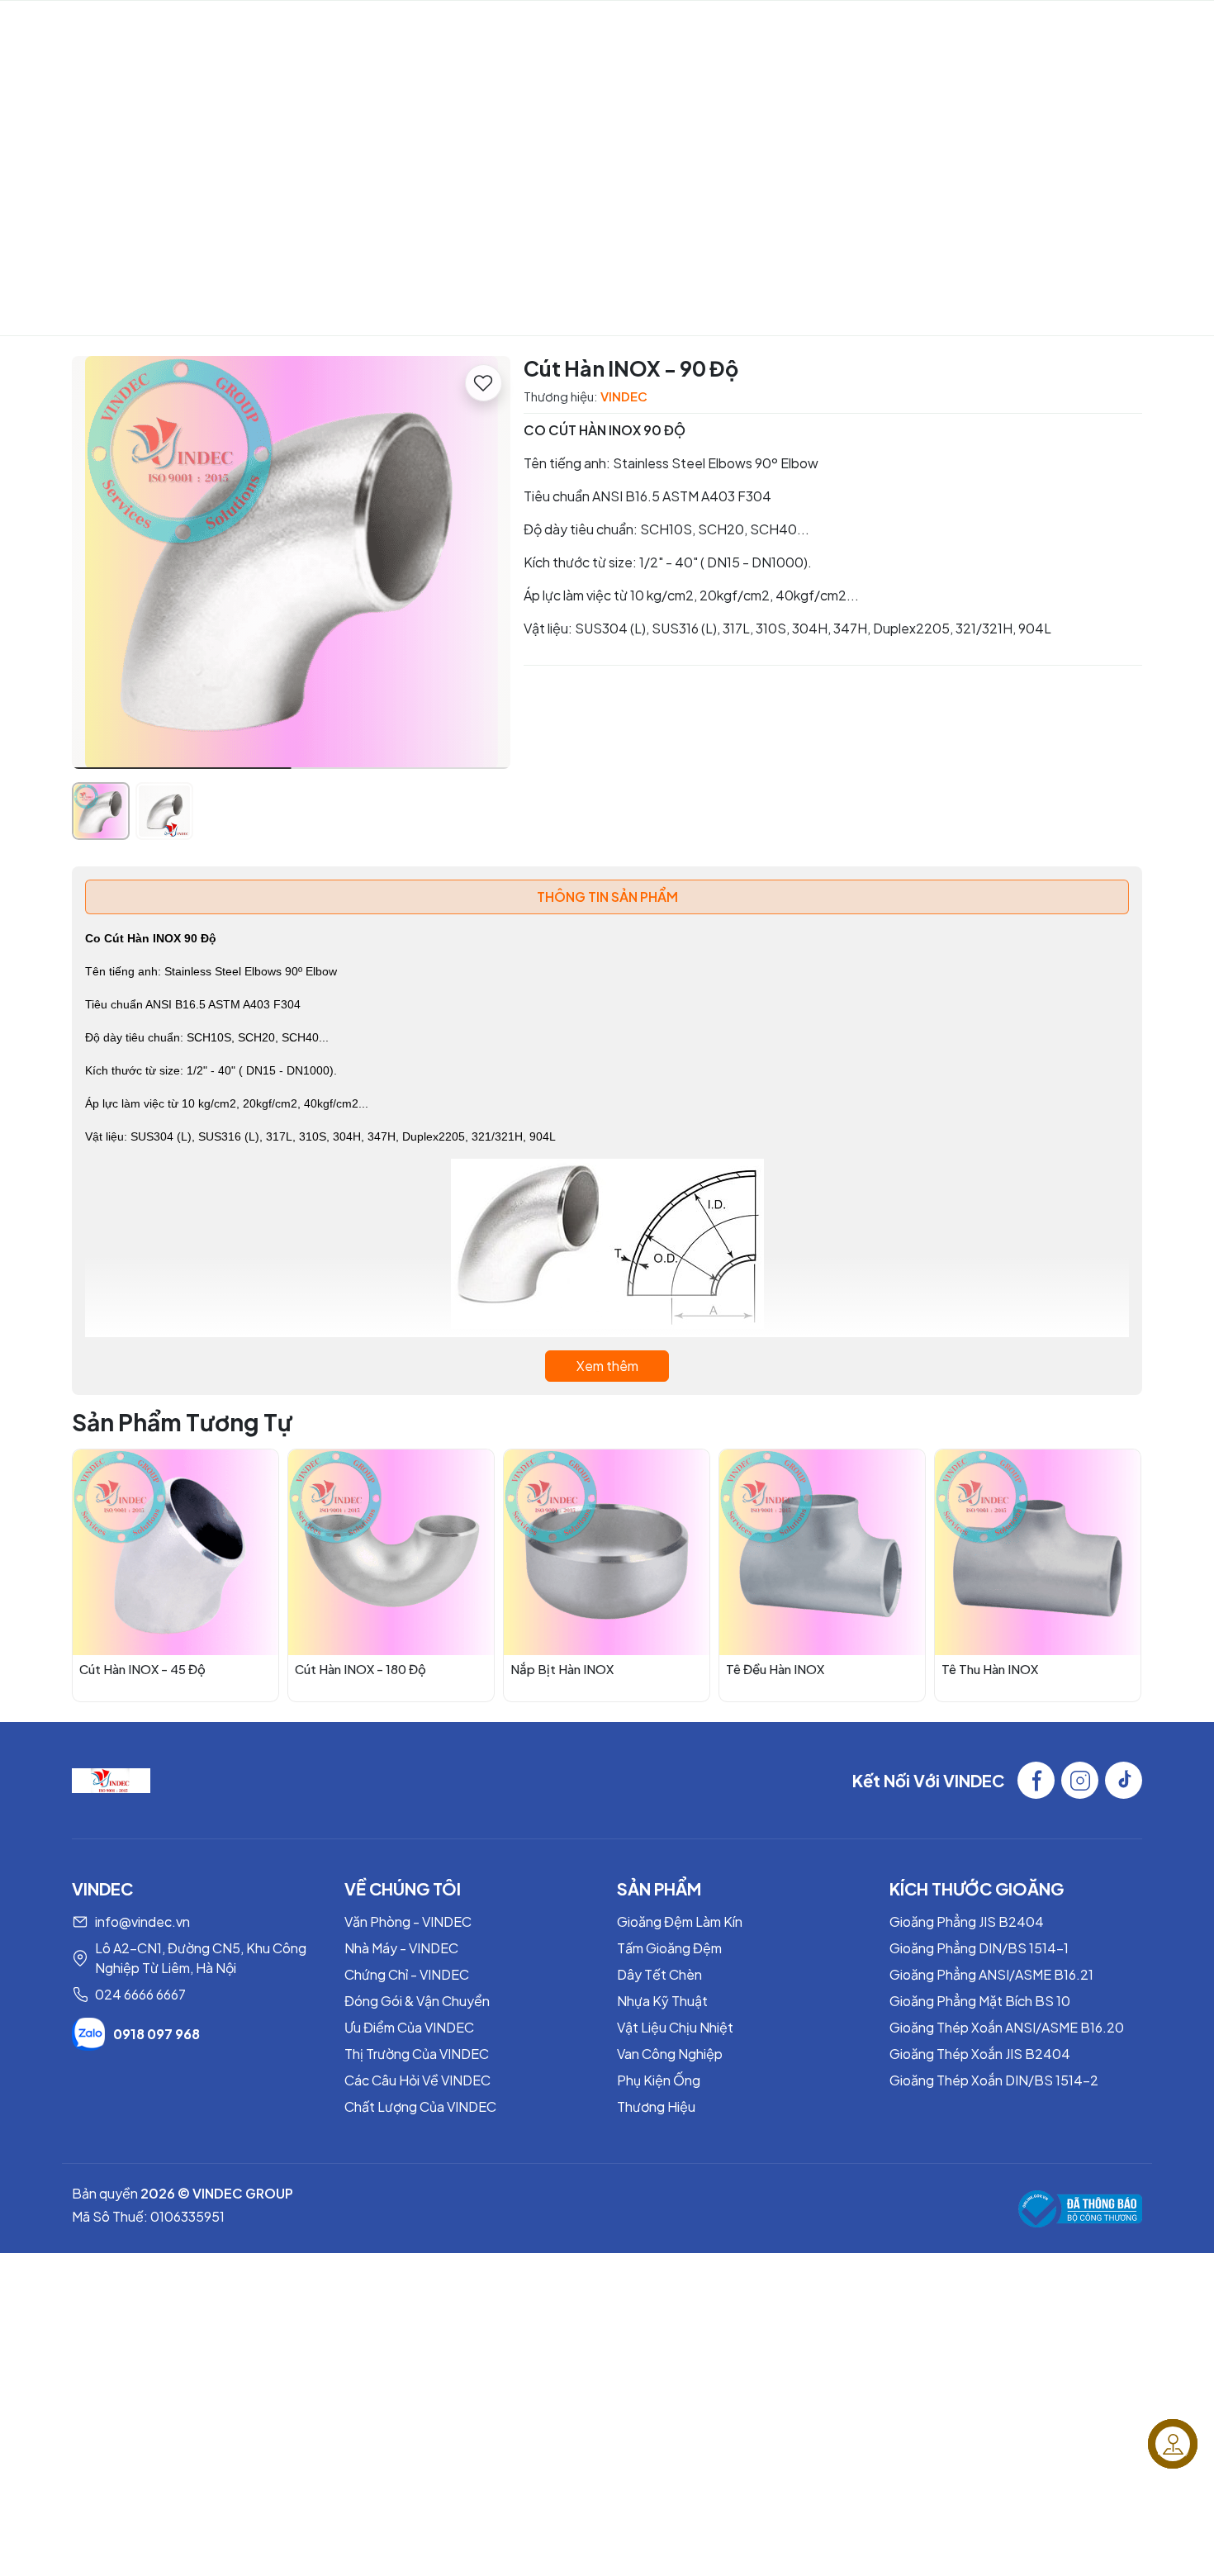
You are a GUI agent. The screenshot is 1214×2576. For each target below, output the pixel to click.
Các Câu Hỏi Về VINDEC (417, 2080)
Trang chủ (462, 233)
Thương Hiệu (656, 2106)
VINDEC (107, 30)
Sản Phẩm (579, 29)
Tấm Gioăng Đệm (669, 1948)
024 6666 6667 (140, 1994)
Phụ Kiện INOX (567, 233)
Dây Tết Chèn (659, 1974)
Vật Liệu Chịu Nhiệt (675, 2027)
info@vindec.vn (142, 1921)
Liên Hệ (1017, 29)
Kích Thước (830, 29)
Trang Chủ (244, 29)
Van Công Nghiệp (670, 2054)
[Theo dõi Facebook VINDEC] (1036, 1780)
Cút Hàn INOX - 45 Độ (142, 1669)
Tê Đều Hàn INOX (775, 1669)
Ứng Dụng (741, 29)
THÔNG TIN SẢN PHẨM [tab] (607, 897)
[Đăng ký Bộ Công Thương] (1080, 2209)
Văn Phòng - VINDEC (408, 1921)
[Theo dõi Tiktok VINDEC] (1124, 1780)
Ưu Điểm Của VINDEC (409, 2027)
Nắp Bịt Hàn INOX (562, 1669)
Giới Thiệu (331, 29)
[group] (291, 562)
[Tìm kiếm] (1157, 30)
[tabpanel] (607, 1155)
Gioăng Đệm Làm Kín (680, 1921)
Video (505, 29)
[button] (486, 565)
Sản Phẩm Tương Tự (182, 1422)
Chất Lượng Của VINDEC (420, 2106)
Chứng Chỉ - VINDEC (407, 1974)
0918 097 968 (156, 2034)
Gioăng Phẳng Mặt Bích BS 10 (980, 2001)
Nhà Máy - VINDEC (401, 1948)
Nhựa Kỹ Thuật (662, 2001)
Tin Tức (930, 29)
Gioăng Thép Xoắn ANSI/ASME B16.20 (1007, 2027)
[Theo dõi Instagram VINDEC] (1080, 1780)
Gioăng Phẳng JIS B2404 (967, 1921)
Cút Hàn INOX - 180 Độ (360, 1669)
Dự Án (668, 29)
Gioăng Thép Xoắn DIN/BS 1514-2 (994, 2080)
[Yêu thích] (484, 383)
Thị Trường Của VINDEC (417, 2054)
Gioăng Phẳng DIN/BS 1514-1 (979, 1948)
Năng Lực (416, 29)
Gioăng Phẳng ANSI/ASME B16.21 (991, 1974)
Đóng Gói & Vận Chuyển (417, 2001)
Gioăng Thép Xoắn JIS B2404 (980, 2054)
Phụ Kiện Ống (659, 2080)
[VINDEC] (111, 1779)
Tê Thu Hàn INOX (990, 1669)
